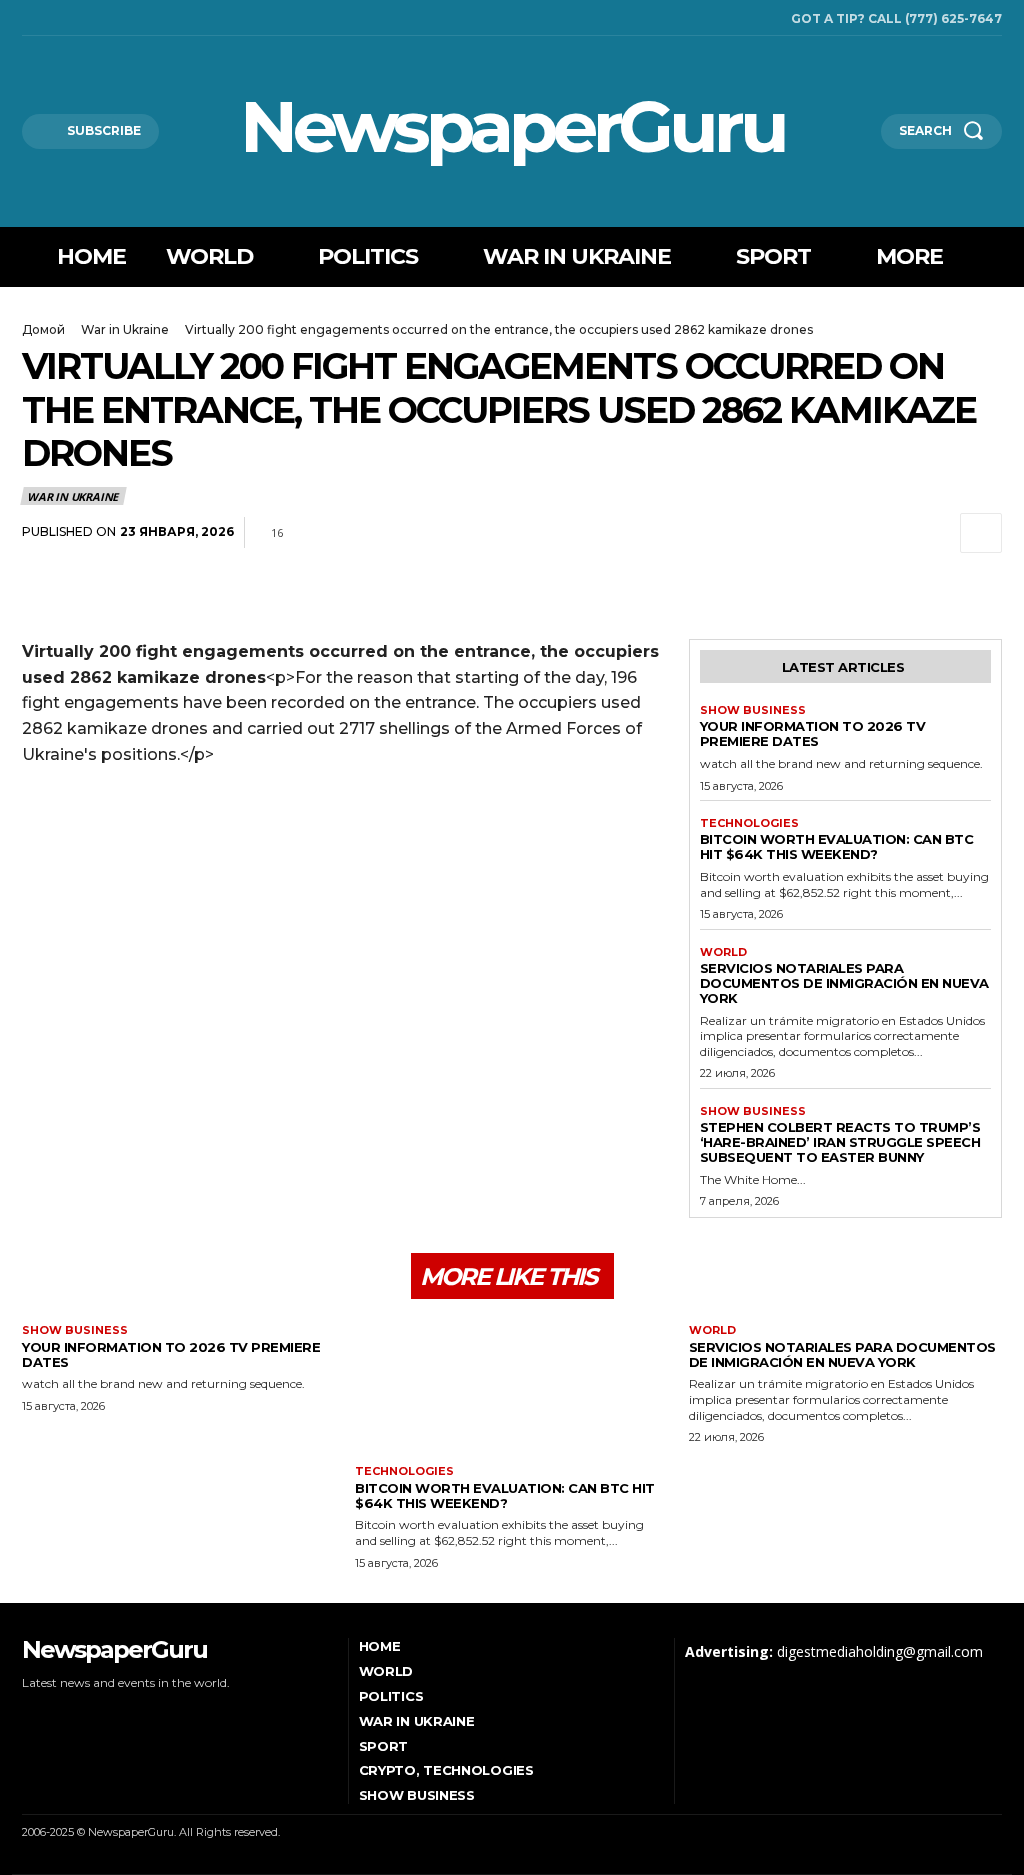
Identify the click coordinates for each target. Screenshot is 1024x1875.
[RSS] (55, 18)
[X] (83, 18)
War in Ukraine (125, 329)
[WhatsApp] (842, 533)
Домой (43, 329)
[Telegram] (888, 533)
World (723, 952)
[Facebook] (27, 18)
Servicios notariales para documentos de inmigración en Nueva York (844, 983)
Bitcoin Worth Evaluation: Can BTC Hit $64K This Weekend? (837, 846)
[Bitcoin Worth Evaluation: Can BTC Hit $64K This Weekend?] (511, 1389)
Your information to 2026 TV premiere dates (813, 733)
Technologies (749, 823)
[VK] (934, 533)
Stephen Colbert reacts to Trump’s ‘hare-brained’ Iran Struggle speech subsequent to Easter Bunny (840, 1142)
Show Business (753, 710)
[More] (981, 533)
